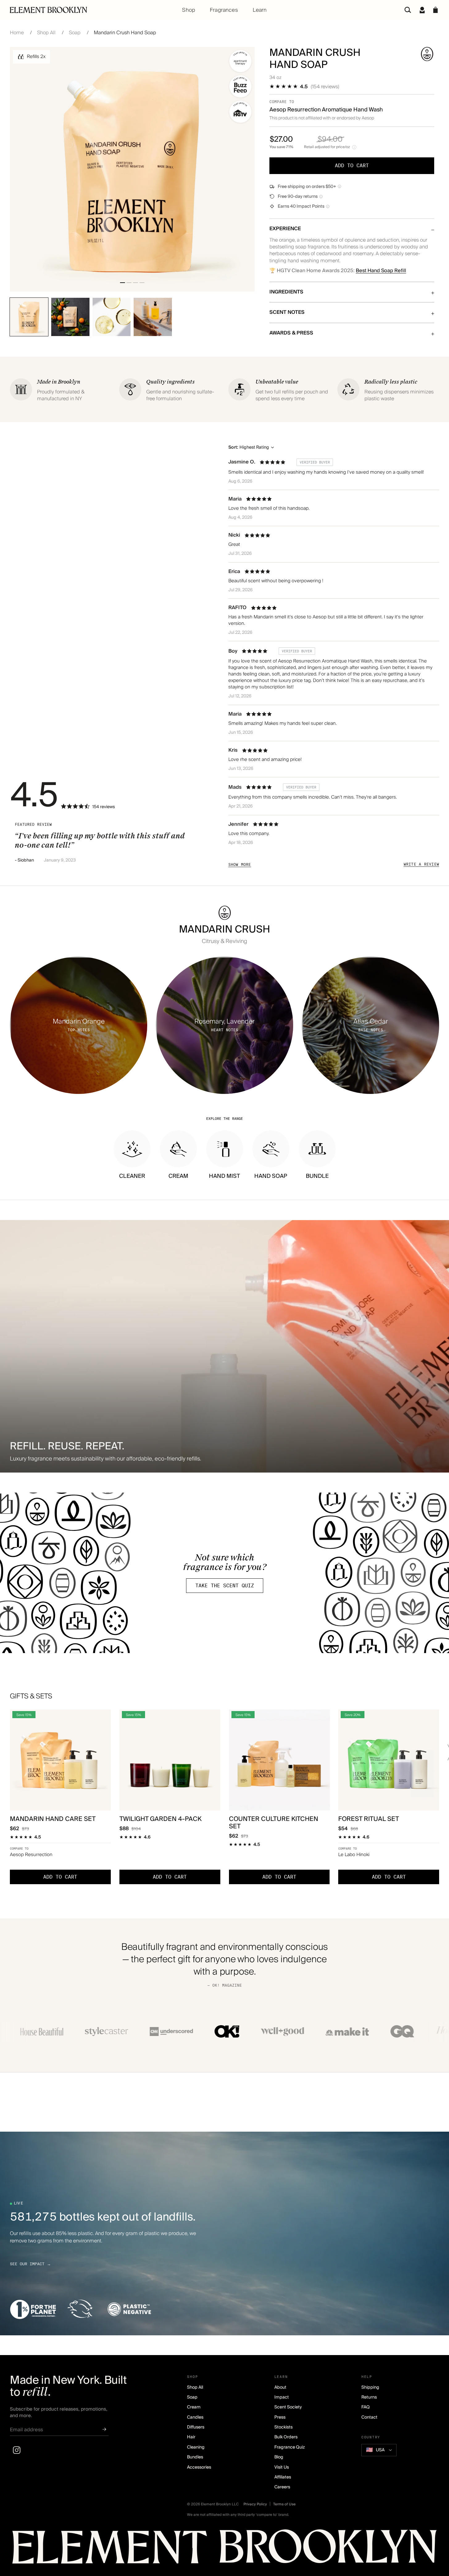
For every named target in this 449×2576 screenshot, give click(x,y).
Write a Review (421, 864)
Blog (279, 2457)
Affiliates (283, 2477)
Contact (369, 2417)
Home (17, 33)
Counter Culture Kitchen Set (274, 1823)
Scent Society (288, 2407)
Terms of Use (284, 2504)
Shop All (46, 33)
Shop (189, 10)
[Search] (408, 10)
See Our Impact (30, 2264)
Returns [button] (369, 2397)
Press (280, 2417)
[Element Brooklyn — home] (224, 2549)
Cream (194, 2407)
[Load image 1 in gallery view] (123, 283)
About (280, 2387)
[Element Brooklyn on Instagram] (17, 2450)
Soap (75, 33)
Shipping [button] (370, 2387)
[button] (436, 10)
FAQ (366, 2407)
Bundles (195, 2457)
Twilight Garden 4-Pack (160, 1819)
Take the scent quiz (225, 1586)
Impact (282, 2397)
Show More (240, 864)
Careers (282, 2487)
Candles (195, 2417)
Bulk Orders (286, 2437)
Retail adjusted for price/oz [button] (327, 147)
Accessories (199, 2467)
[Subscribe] (104, 2430)
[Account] (422, 10)
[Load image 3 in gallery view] (135, 283)
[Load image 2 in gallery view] (129, 283)
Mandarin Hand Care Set (53, 1819)
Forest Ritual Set (369, 1819)
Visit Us (282, 2467)
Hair (191, 2437)
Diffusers (196, 2427)
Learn (260, 10)
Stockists (283, 2427)
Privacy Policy (255, 2504)
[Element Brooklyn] (81, 10)
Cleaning (196, 2447)
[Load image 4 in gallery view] (142, 283)
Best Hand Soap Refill (381, 271)
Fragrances (224, 10)
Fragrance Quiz (290, 2447)
